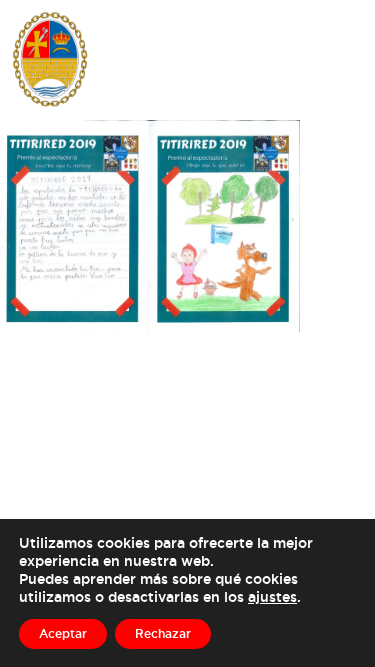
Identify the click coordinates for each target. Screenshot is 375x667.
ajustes (272, 596)
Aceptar (63, 633)
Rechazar (163, 633)
